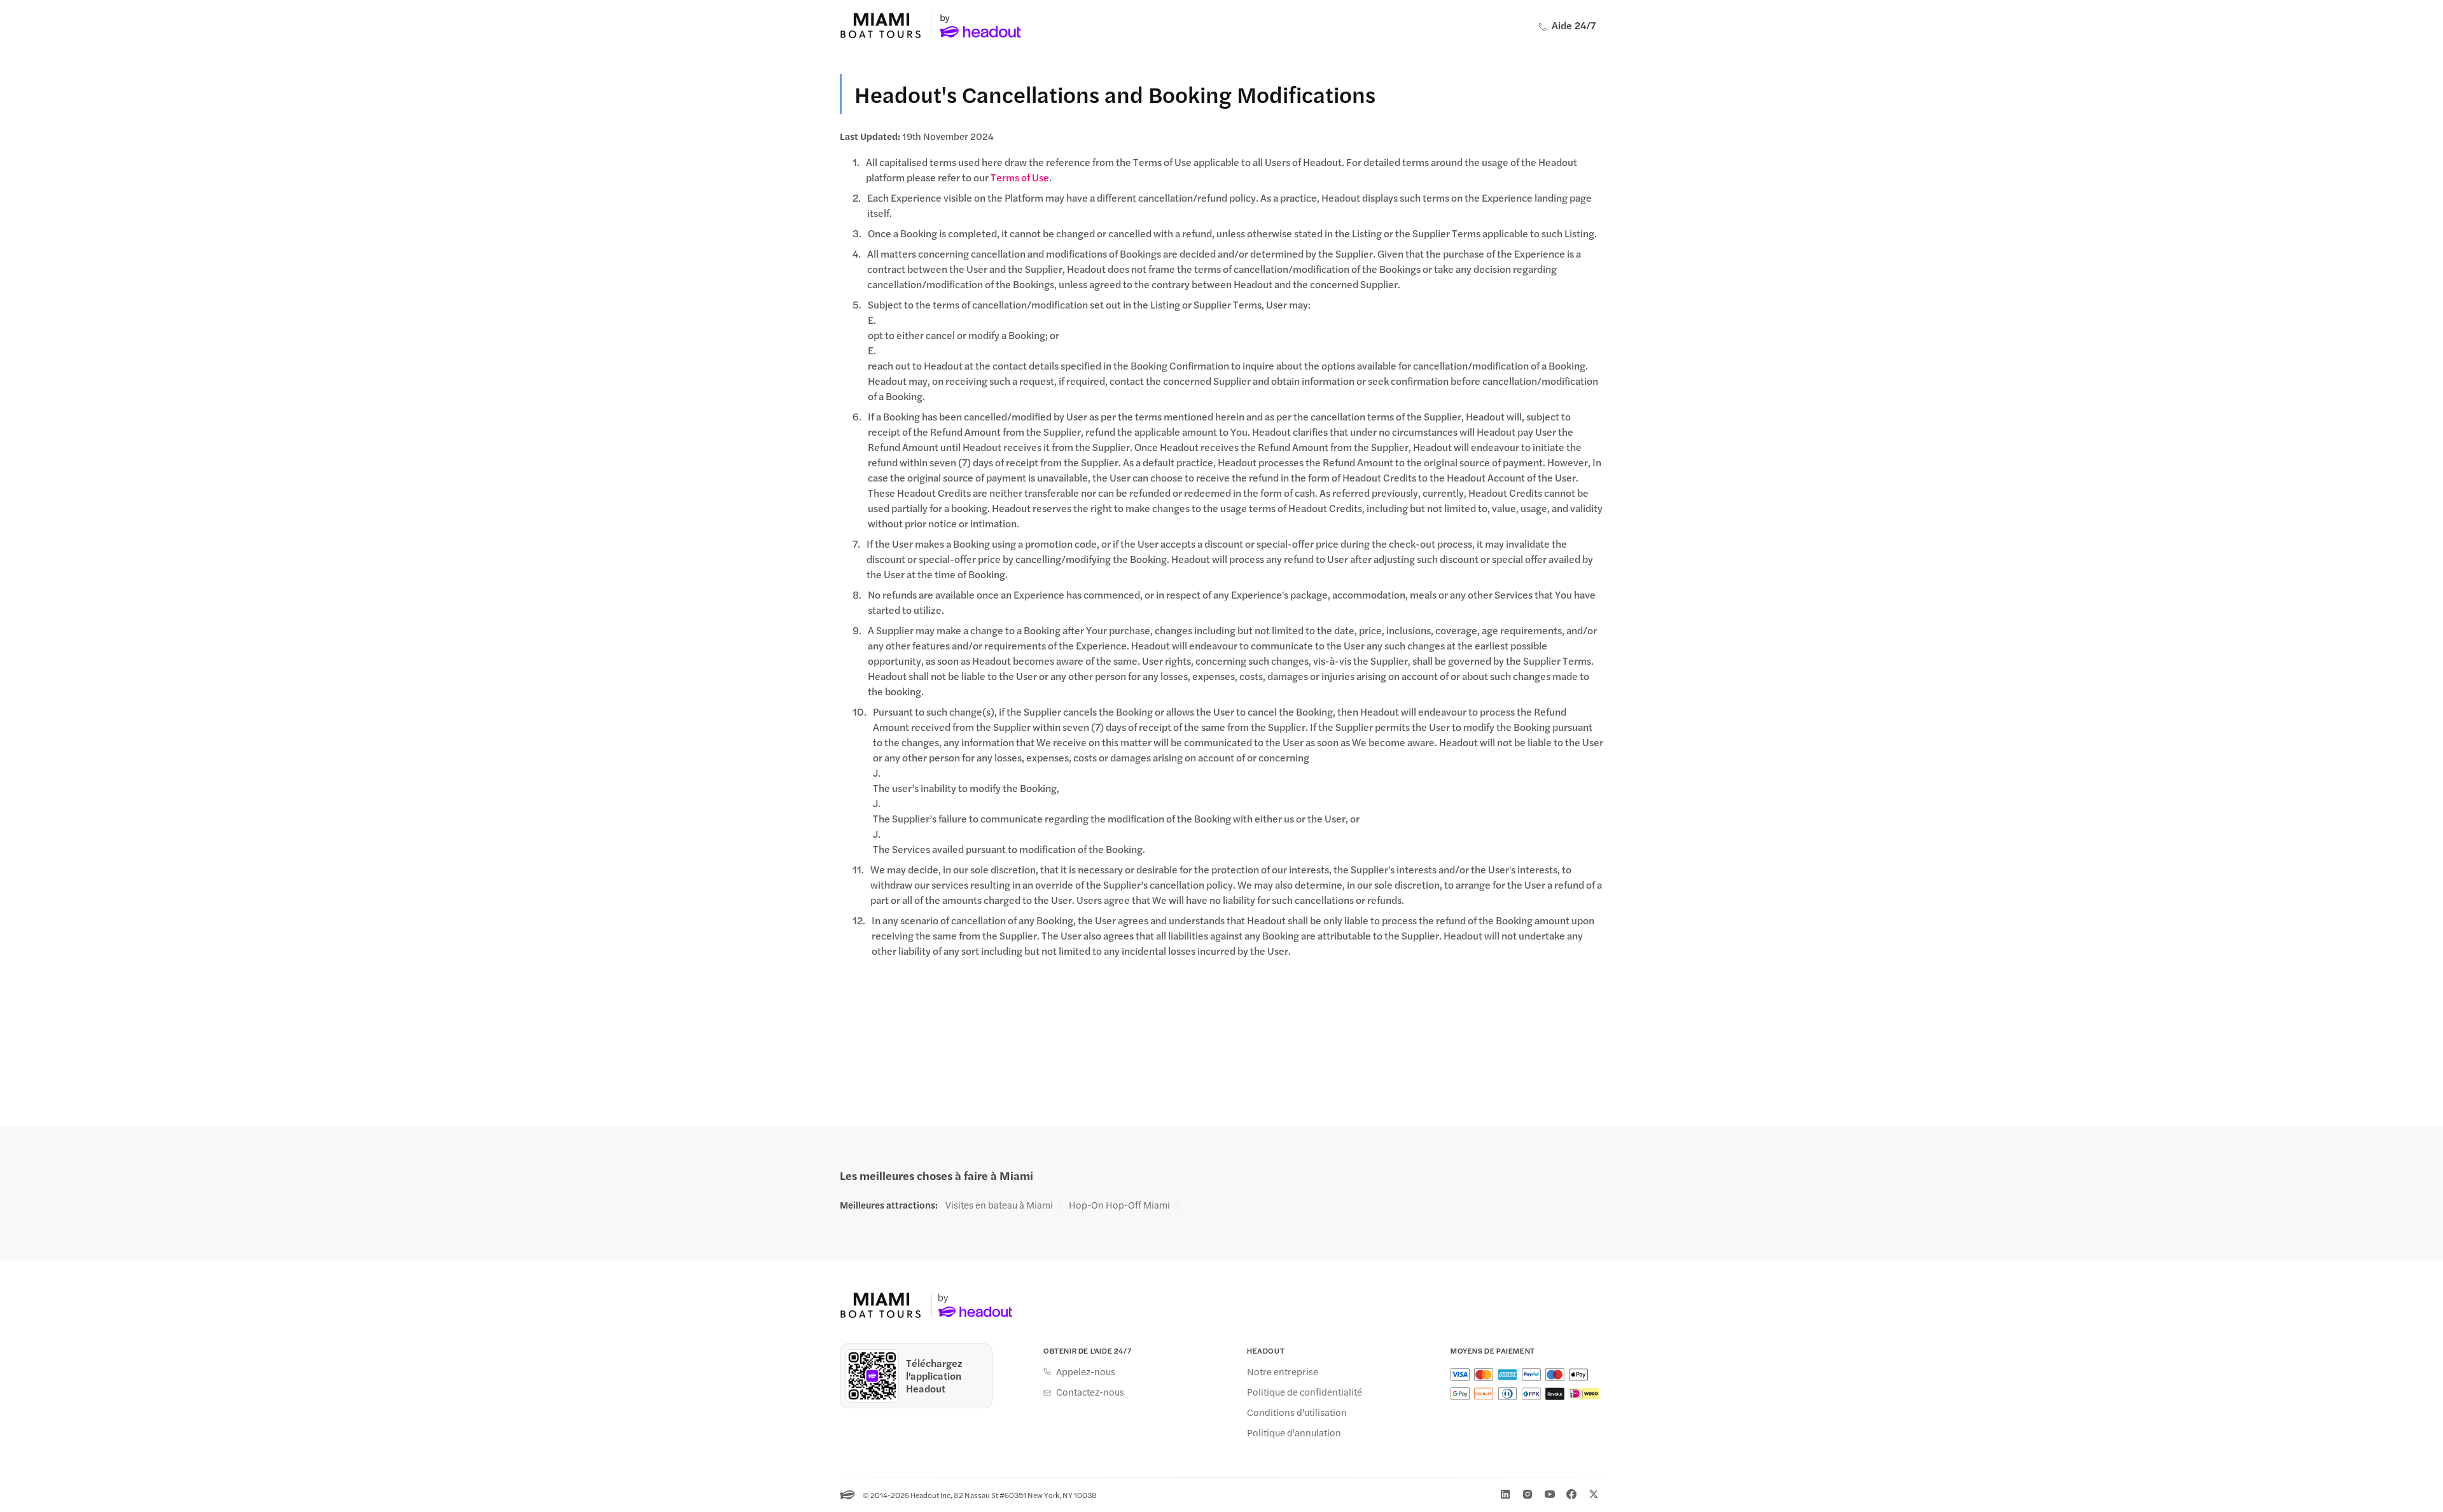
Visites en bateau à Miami (999, 1205)
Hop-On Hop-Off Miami (1119, 1205)
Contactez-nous (1090, 1392)
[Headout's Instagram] (1528, 1494)
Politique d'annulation (1294, 1432)
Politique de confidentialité (1305, 1392)
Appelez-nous (1086, 1371)
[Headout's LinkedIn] (1505, 1494)
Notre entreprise (1283, 1371)
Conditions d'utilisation (1297, 1412)
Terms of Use (1020, 177)
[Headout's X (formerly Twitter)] (1594, 1494)
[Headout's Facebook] (1571, 1494)
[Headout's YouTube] (1550, 1494)
